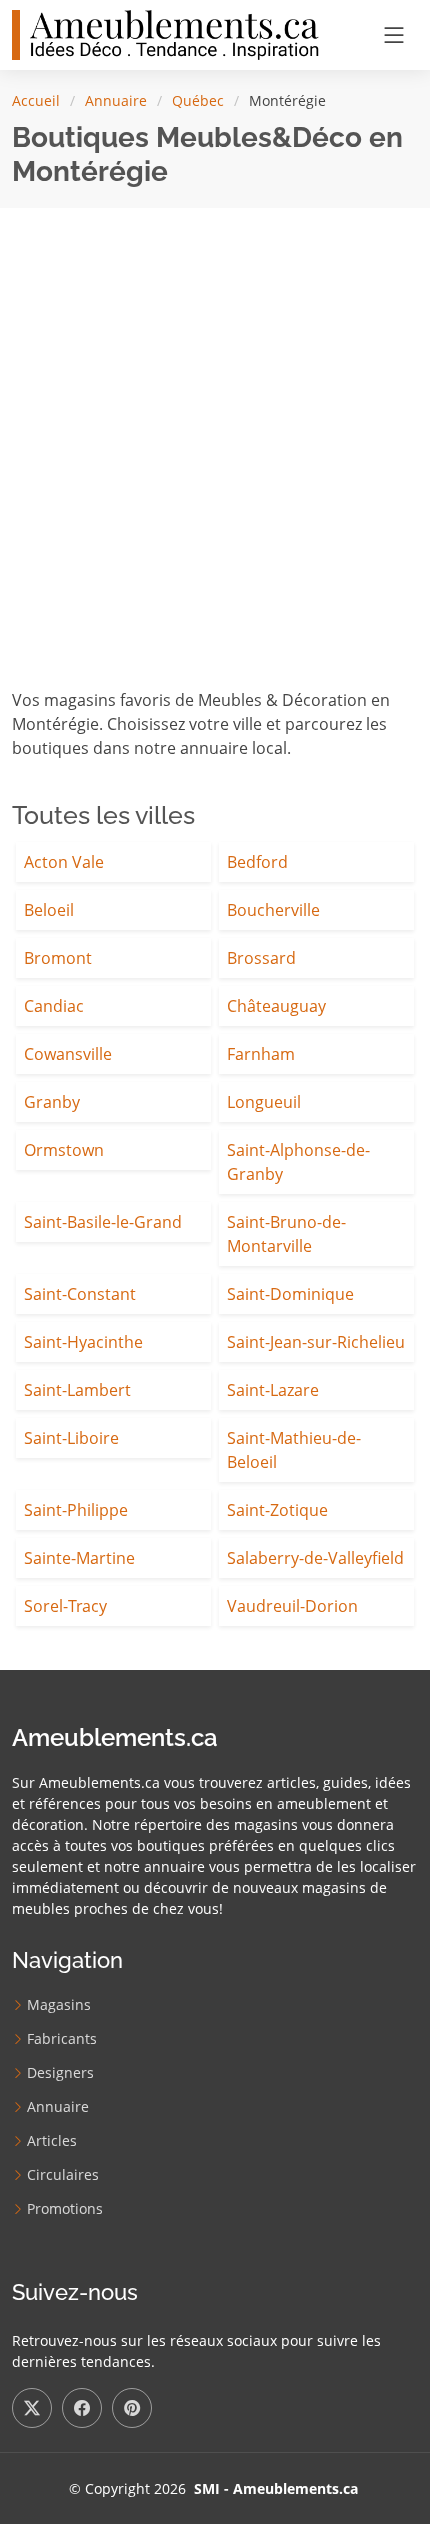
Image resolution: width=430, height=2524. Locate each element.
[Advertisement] (215, 463)
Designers (60, 2073)
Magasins (59, 2005)
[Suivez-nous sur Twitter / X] (32, 2408)
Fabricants (62, 2039)
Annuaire (116, 100)
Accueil (36, 100)
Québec (198, 100)
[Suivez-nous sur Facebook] (82, 2408)
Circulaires (63, 2175)
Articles (52, 2141)
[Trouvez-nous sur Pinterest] (132, 2408)
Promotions (65, 2209)
